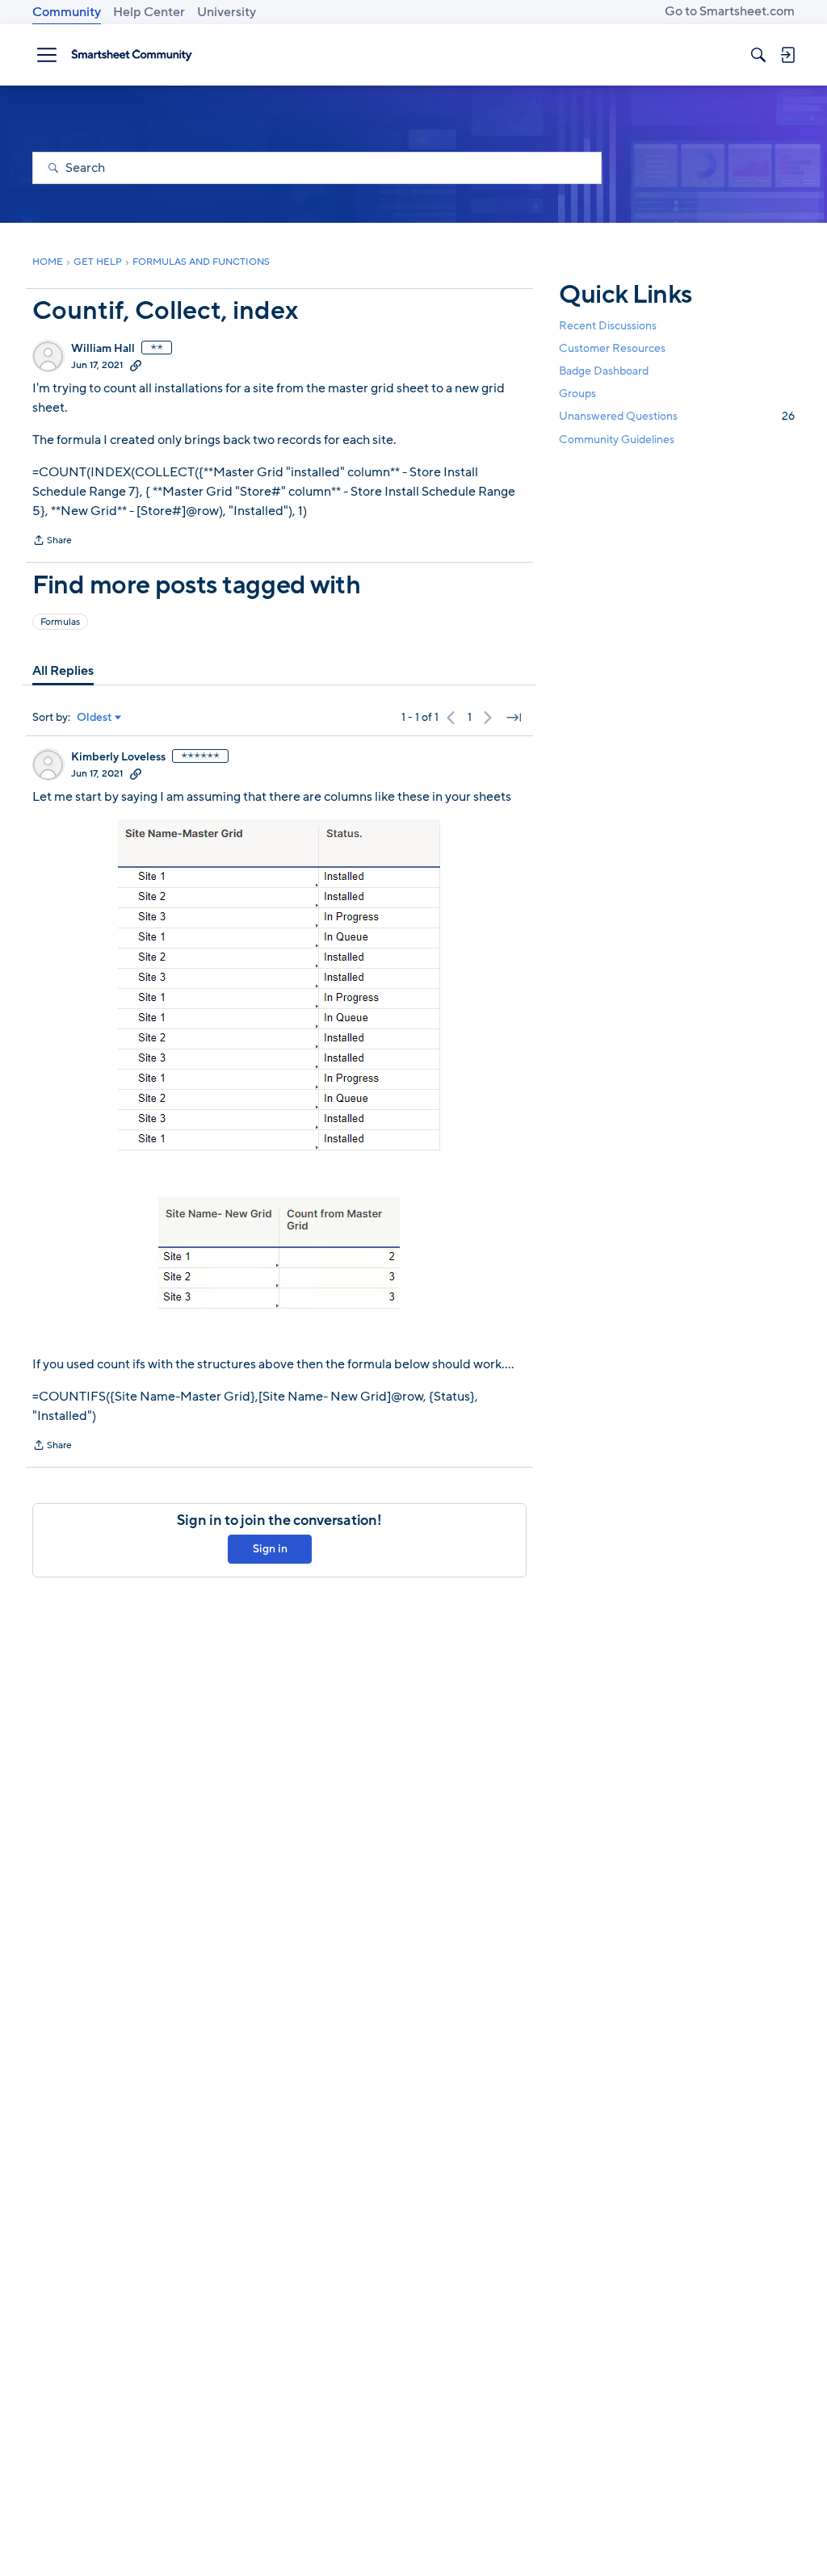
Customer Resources (612, 348)
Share (52, 542)
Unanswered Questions (677, 416)
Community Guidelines (617, 440)
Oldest (94, 718)
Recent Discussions (608, 326)
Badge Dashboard (604, 371)
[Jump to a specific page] (514, 718)
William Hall (103, 349)
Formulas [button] (60, 622)
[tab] (63, 671)
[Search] (758, 55)
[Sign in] (787, 55)
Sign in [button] (270, 1549)
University (227, 12)
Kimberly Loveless (118, 757)
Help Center (149, 12)
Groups (577, 394)
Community (67, 12)
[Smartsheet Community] (132, 55)
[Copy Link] (136, 365)
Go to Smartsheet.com (730, 11)
